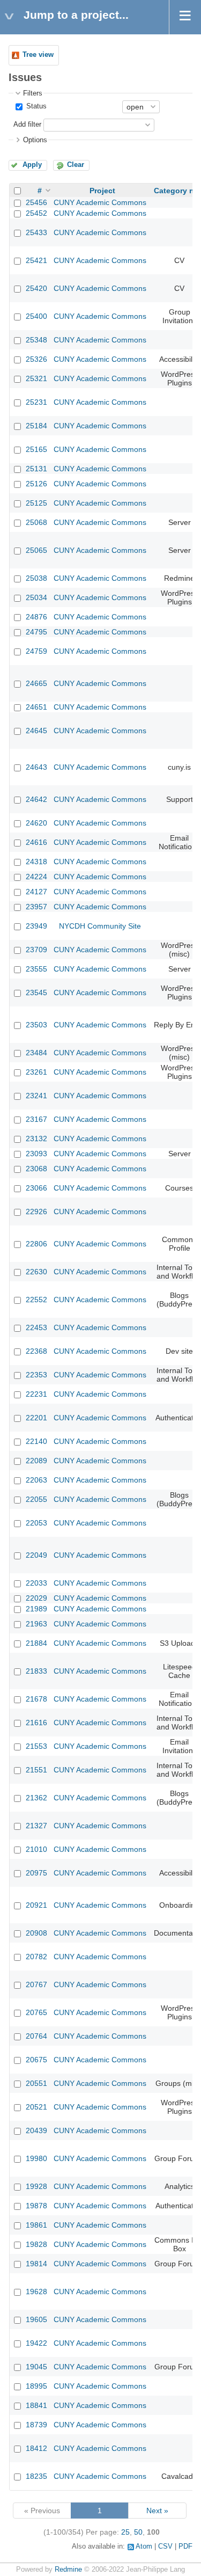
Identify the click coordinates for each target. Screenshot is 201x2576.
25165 (36, 449)
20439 (36, 2130)
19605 (36, 2319)
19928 (36, 2186)
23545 (36, 993)
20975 (36, 1873)
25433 (36, 232)
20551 (36, 2083)
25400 (36, 316)
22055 (36, 1499)
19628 (36, 2292)
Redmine (68, 2570)
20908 (36, 1933)
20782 (36, 1957)
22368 (36, 1351)
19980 (36, 2158)
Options (35, 140)
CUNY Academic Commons (100, 202)
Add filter (27, 125)
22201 (36, 1418)
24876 (36, 617)
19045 (36, 2367)
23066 (36, 1188)
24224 (36, 877)
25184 (36, 426)
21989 (36, 1609)
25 (125, 2532)
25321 (36, 378)
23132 (36, 1139)
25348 (36, 340)
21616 (36, 1723)
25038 (36, 578)
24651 (36, 707)
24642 (36, 799)
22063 (36, 1480)
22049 (36, 1555)
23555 (36, 969)
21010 (36, 1849)
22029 (36, 1598)
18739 (36, 2425)
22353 (36, 1375)
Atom (144, 2546)
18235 (36, 2476)
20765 (36, 2012)
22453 (36, 1327)
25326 (36, 359)
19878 (36, 2206)
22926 (36, 1212)
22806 (36, 1244)
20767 (36, 1984)
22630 (36, 1272)
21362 (36, 1798)
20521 (36, 2107)
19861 (36, 2225)
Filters (33, 93)
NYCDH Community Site (100, 926)
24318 (36, 862)
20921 (36, 1905)
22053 (36, 1523)
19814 (36, 2264)
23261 (36, 1072)
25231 (36, 402)
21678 (36, 1699)
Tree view (38, 55)
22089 (36, 1461)
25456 (36, 202)
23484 (36, 1053)
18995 (36, 2386)
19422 (36, 2343)
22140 (36, 1441)
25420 (36, 288)
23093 (36, 1154)
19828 (36, 2244)
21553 (36, 1746)
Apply (32, 165)
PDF (185, 2546)
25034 (36, 597)
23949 (36, 926)
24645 (36, 731)
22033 (36, 1583)
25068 (36, 522)
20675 (36, 2060)
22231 (36, 1394)
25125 (36, 503)
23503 (36, 1025)
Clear (76, 165)
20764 (36, 2036)
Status (35, 106)
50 (138, 2532)
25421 (36, 260)
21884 (36, 1643)
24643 (36, 767)
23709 (36, 950)
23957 (36, 907)
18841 (36, 2405)
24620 (36, 823)
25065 (36, 550)
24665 (36, 683)
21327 (36, 1826)
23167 (36, 1119)
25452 (36, 213)
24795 (36, 632)
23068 (36, 1169)
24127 (36, 892)
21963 (36, 1624)
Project (102, 191)
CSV (165, 2546)
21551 (36, 1770)
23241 (36, 1096)
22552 (36, 1300)
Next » (157, 2511)
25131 (36, 469)
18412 (36, 2448)
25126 (36, 484)
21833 (36, 1671)
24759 (36, 651)
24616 (36, 842)
